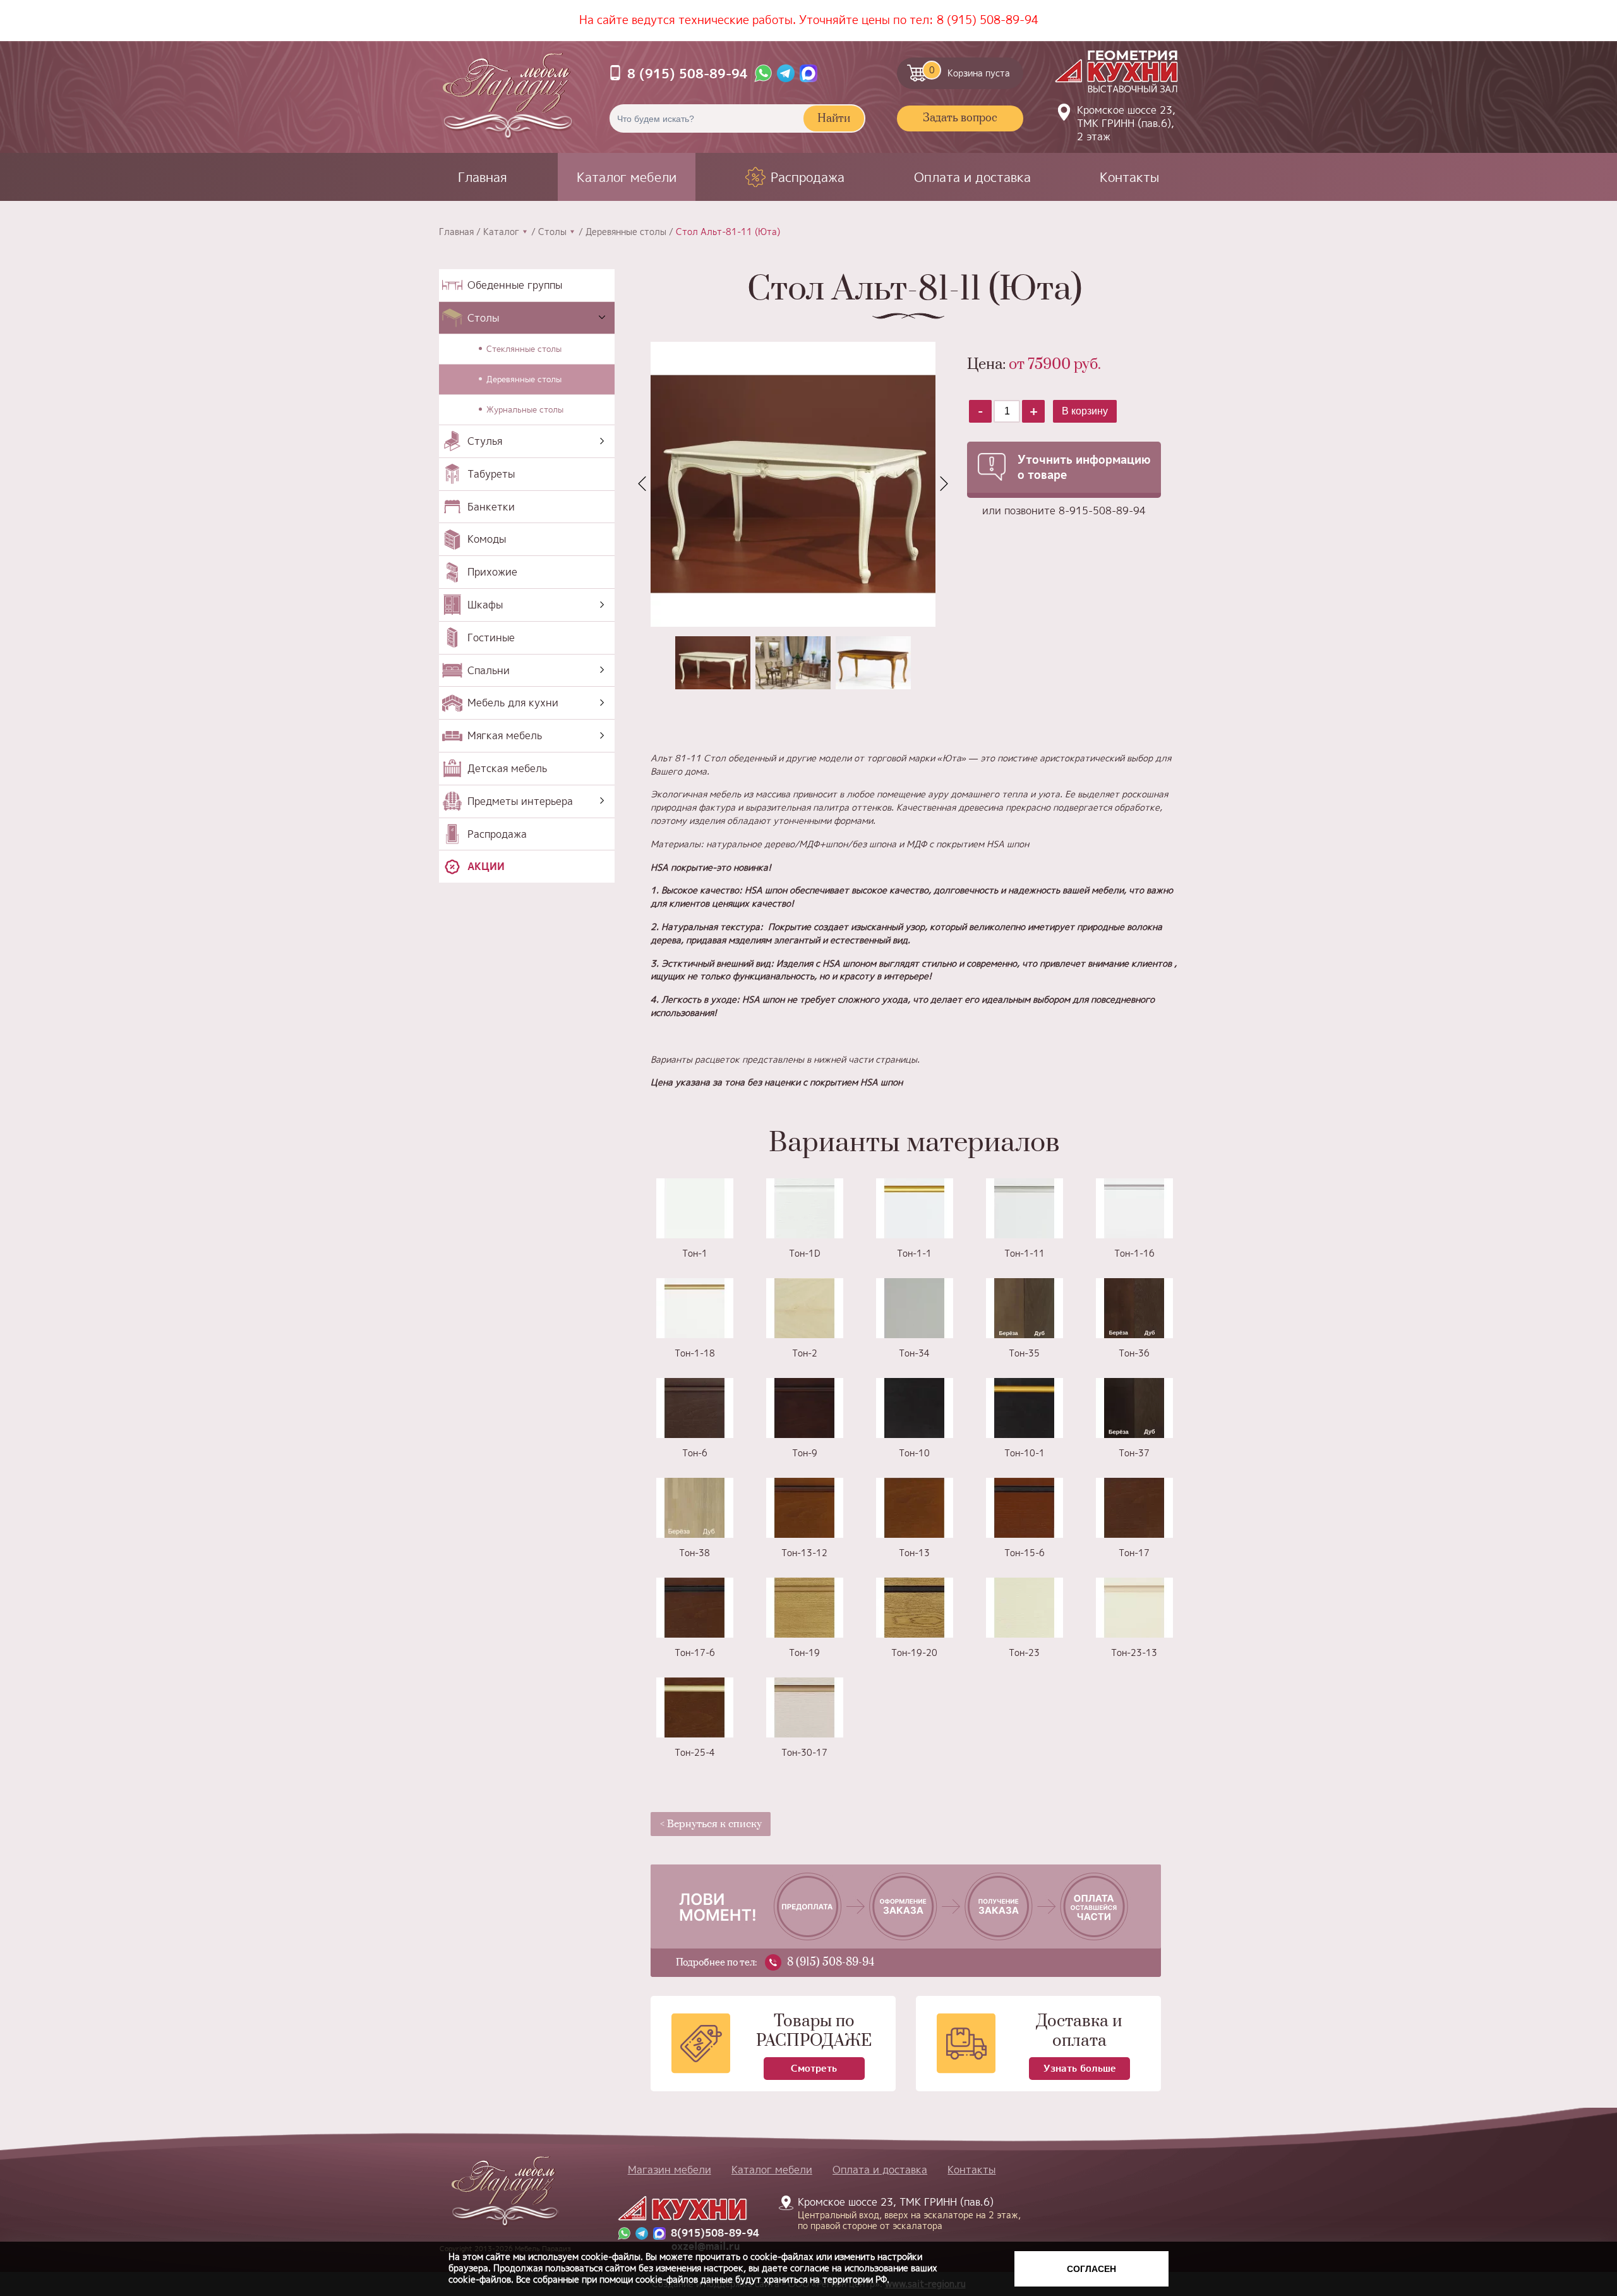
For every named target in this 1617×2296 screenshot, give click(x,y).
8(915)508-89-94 (715, 2233)
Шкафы (485, 605)
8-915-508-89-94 (1102, 511)
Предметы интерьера (520, 801)
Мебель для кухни (513, 703)
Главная (483, 177)
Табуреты (491, 474)
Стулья (485, 441)
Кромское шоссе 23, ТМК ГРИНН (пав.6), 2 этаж (1126, 123)
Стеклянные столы (524, 349)
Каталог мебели (627, 177)
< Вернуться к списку (711, 1824)
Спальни (489, 670)
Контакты (1129, 177)
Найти (834, 119)
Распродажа (808, 177)
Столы (552, 232)
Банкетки (491, 507)
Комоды (487, 539)
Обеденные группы (515, 285)
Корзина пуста (970, 71)
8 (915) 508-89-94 (988, 20)
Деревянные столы (626, 232)
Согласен (1091, 2269)
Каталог (501, 232)
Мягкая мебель (505, 735)
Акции (486, 866)
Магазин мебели (670, 2170)
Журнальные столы (525, 409)
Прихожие (492, 572)
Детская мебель (507, 768)
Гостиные (491, 637)
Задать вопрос (960, 118)
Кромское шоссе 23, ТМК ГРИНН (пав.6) (902, 2213)
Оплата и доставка (972, 177)
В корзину (1085, 411)
